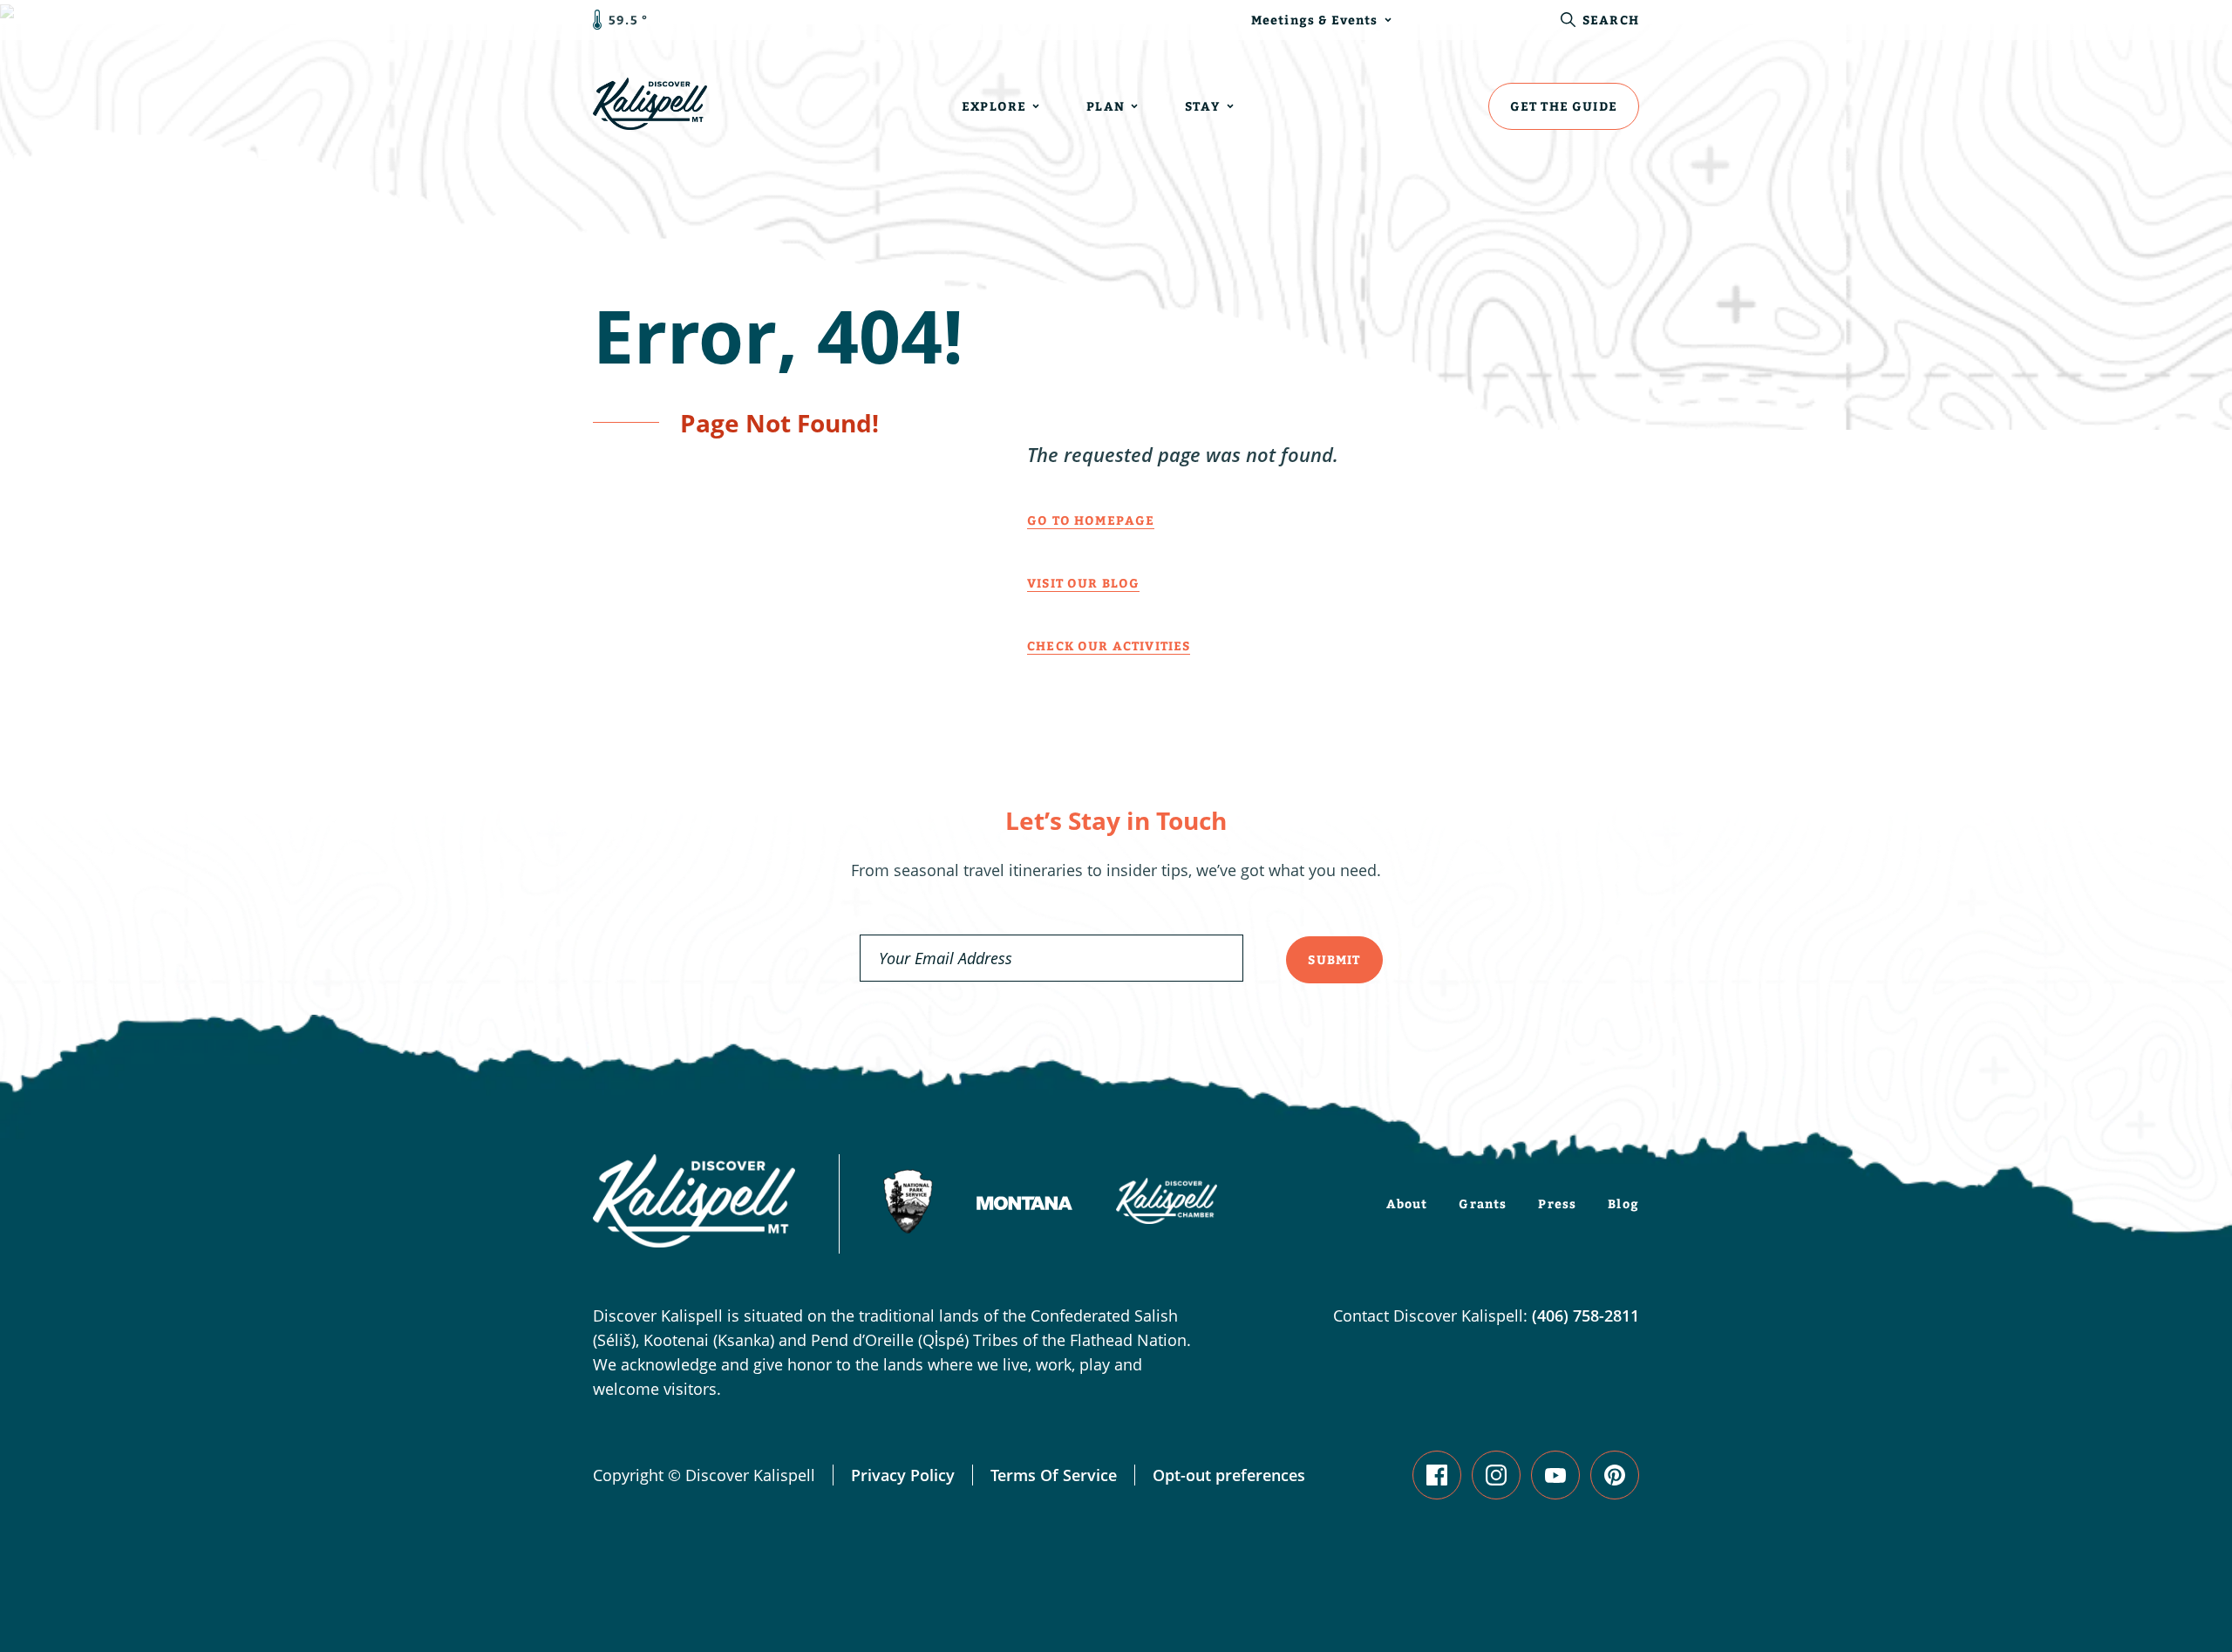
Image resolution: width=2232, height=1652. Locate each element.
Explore (994, 106)
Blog (1623, 1203)
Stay (1203, 106)
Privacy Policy (903, 1475)
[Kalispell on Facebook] (1437, 1475)
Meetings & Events (1315, 20)
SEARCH (1611, 20)
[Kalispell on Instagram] (1496, 1475)
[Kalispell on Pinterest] (1615, 1475)
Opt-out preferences (1229, 1475)
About (1407, 1203)
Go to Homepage (1091, 520)
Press (1557, 1203)
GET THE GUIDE (1564, 106)
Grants (1483, 1203)
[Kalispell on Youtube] (1555, 1475)
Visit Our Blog (1083, 583)
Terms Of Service (1054, 1475)
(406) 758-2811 (1586, 1315)
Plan (1106, 106)
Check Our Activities (1109, 646)
